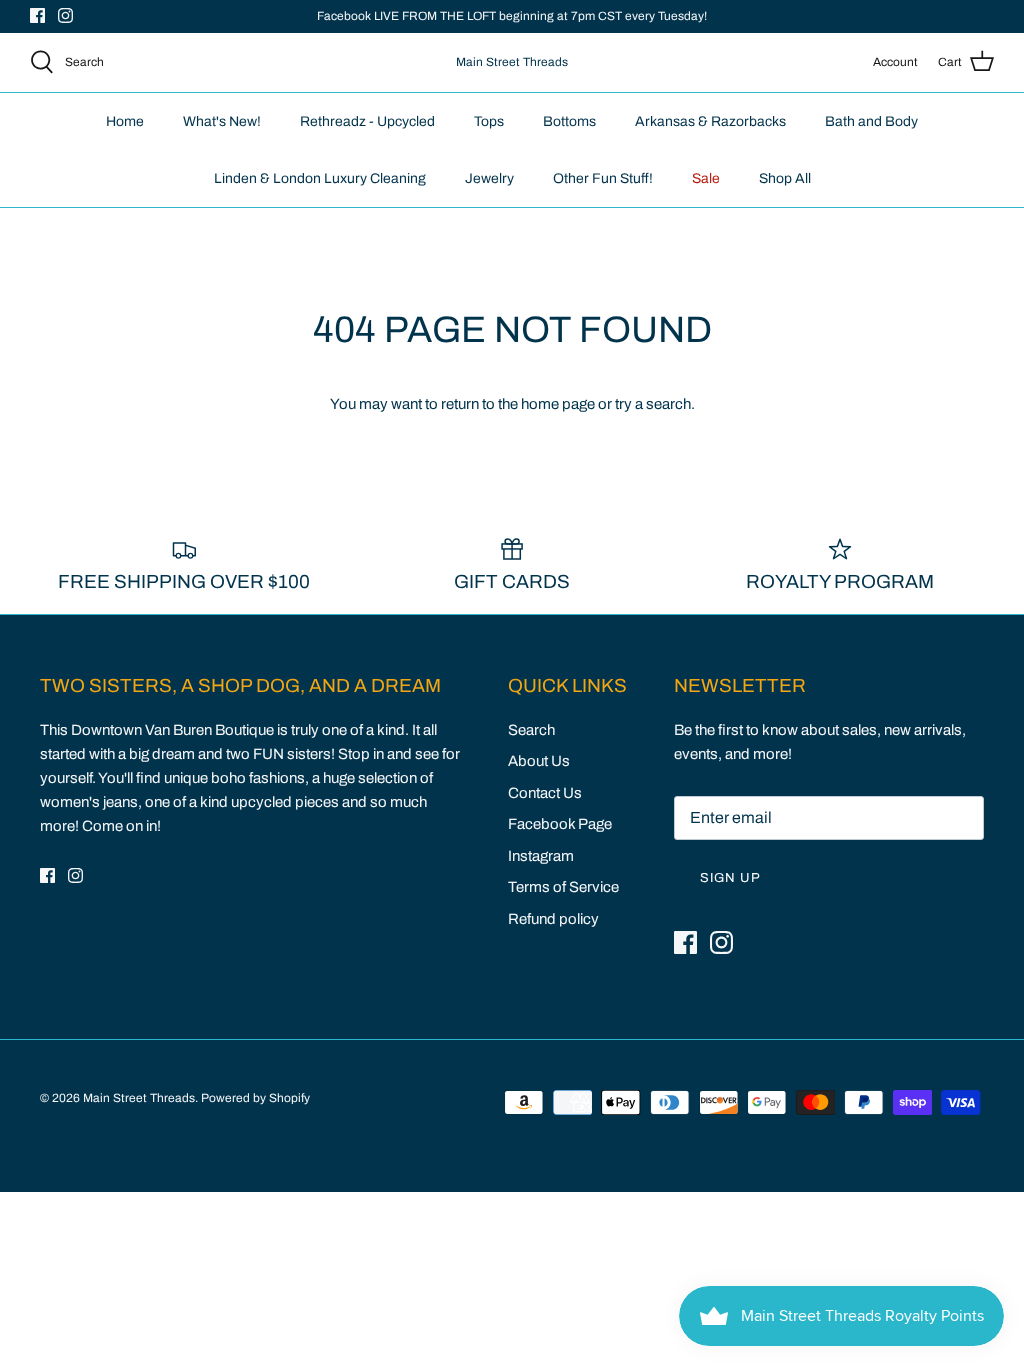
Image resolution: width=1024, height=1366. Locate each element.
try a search (653, 404)
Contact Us (545, 793)
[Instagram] (65, 15)
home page (558, 404)
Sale (706, 178)
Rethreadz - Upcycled (367, 121)
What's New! (222, 121)
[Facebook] (37, 15)
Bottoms (569, 121)
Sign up (730, 878)
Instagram (541, 856)
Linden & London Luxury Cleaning (320, 178)
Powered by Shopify (255, 1098)
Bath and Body (871, 121)
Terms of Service (563, 887)
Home (125, 121)
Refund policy (553, 919)
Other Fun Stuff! (603, 178)
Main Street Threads (139, 1098)
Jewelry (489, 178)
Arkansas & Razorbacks (710, 121)
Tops (489, 121)
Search (531, 730)
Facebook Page (560, 824)
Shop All (785, 178)
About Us (539, 761)
